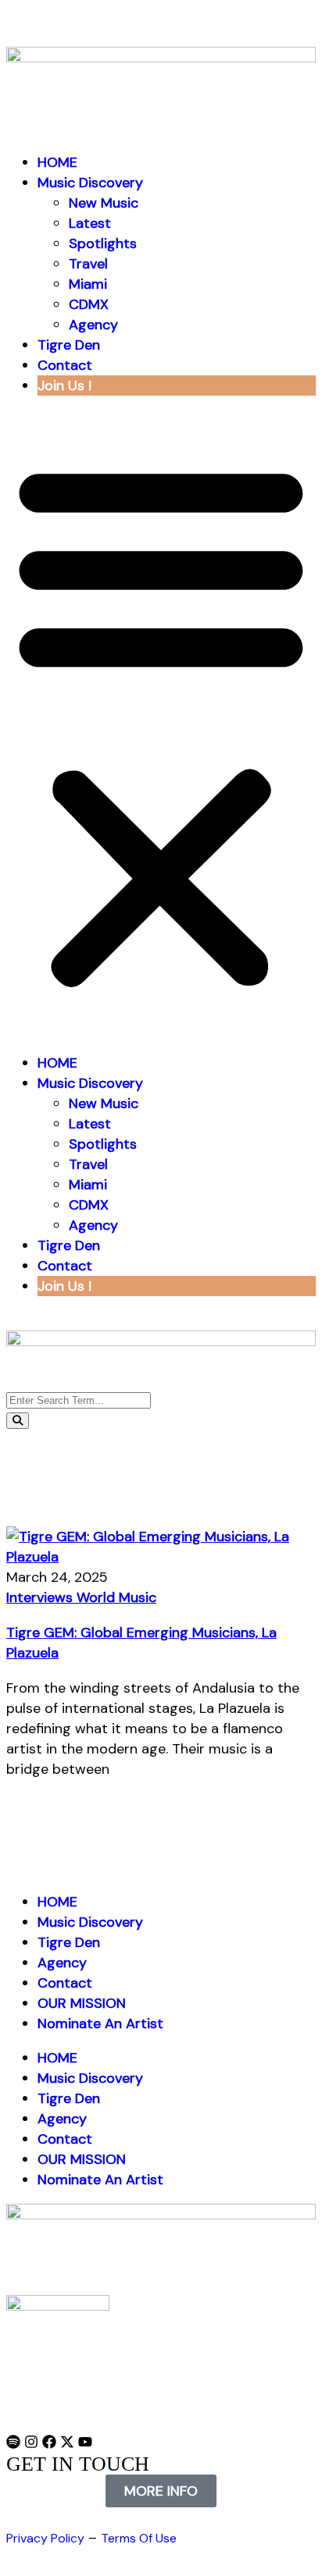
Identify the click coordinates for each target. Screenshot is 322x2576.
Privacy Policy (45, 2538)
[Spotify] (13, 2442)
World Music (116, 1597)
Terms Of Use (139, 2538)
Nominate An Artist (100, 2023)
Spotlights (103, 243)
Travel (88, 264)
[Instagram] (31, 2442)
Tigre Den (69, 345)
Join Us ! (64, 386)
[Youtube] (85, 2442)
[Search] (18, 1421)
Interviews (41, 1597)
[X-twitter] (67, 2442)
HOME (57, 162)
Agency (93, 325)
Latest (90, 223)
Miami (88, 284)
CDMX (89, 304)
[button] (161, 724)
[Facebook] (49, 2442)
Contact (65, 365)
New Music (104, 203)
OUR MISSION (82, 2003)
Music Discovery (90, 183)
